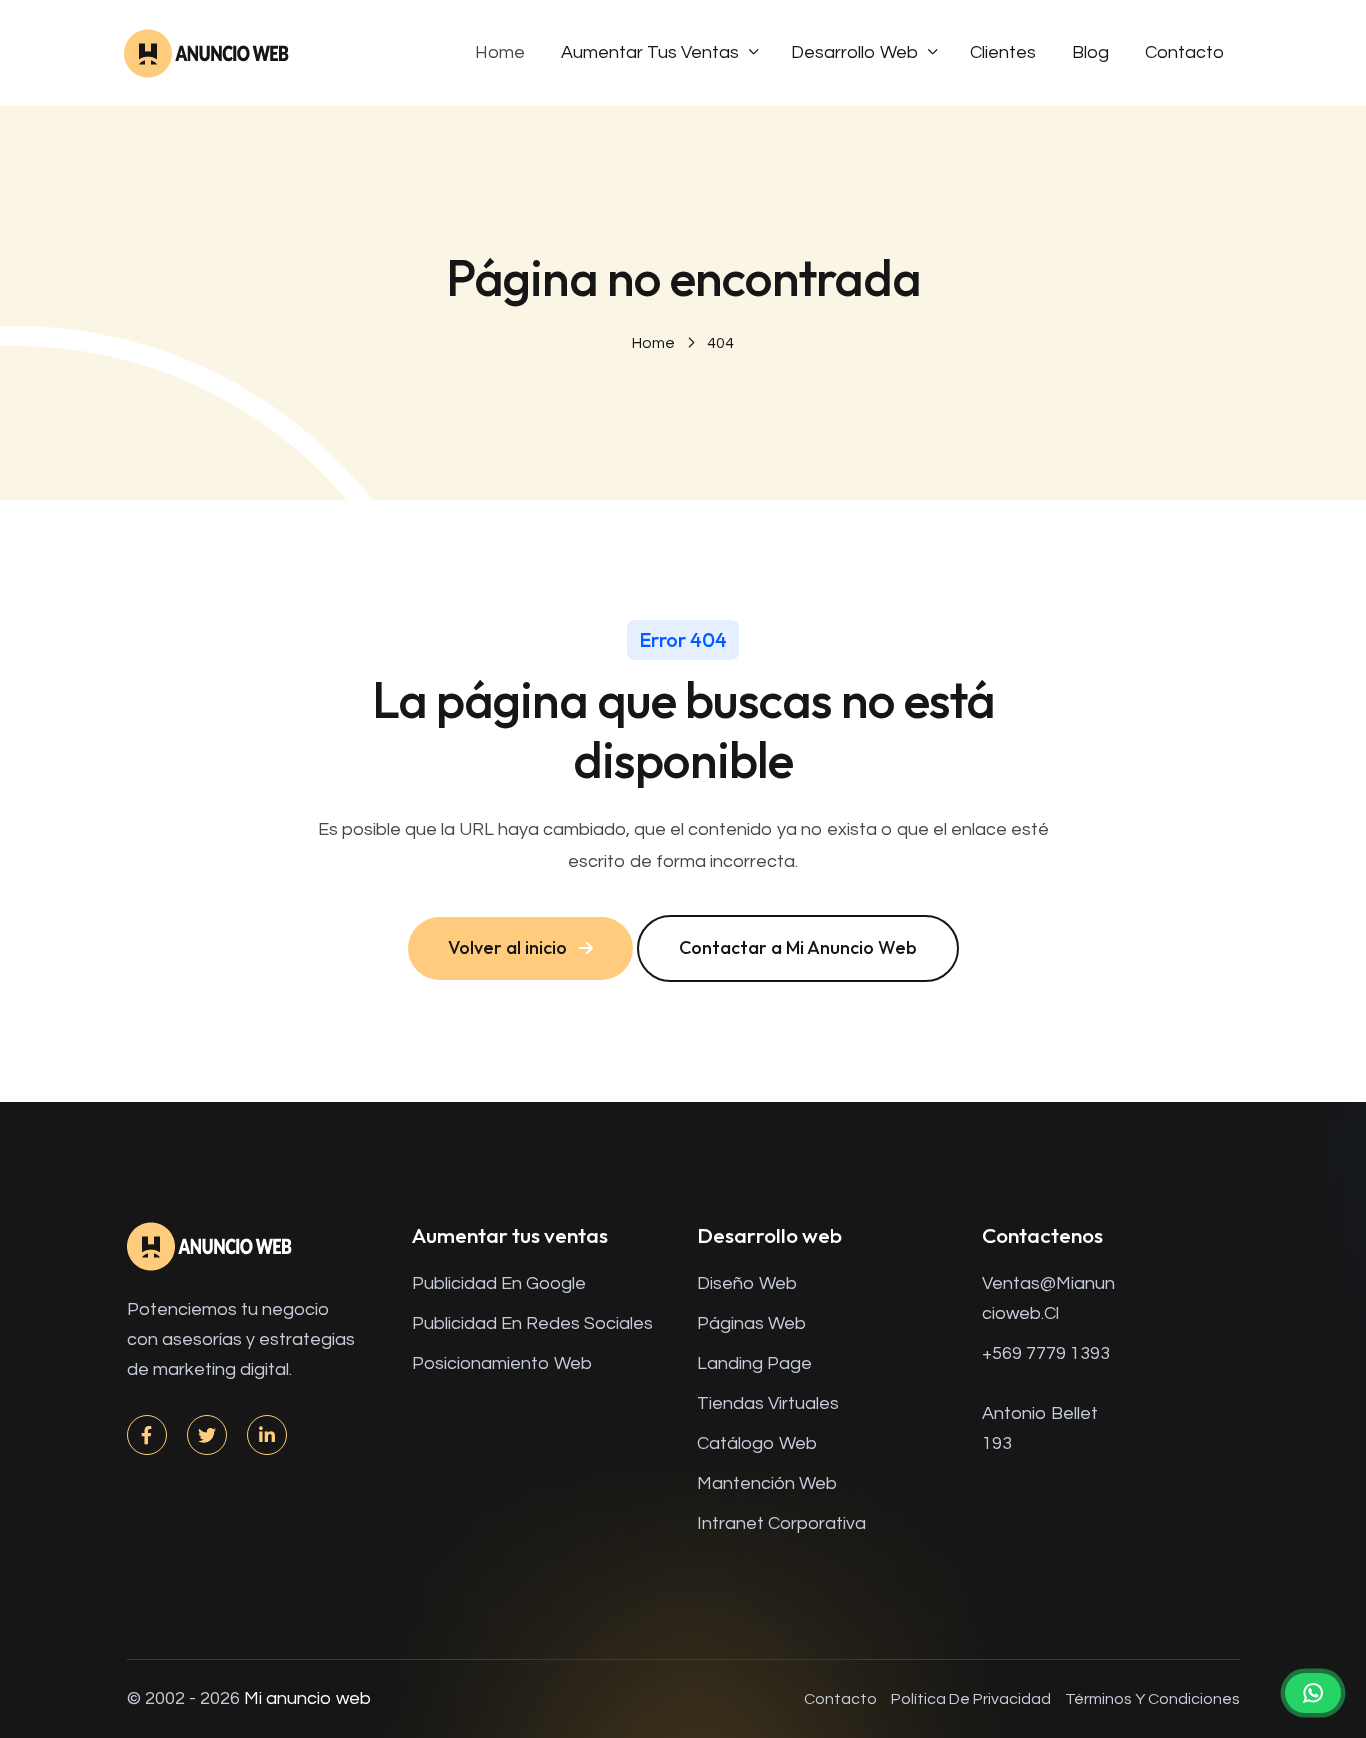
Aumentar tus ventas (650, 52)
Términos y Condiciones (1152, 1699)
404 (720, 343)
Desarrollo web (854, 52)
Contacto (1184, 52)
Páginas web (751, 1323)
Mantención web (767, 1483)
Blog (1090, 52)
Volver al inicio (507, 947)
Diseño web (747, 1283)
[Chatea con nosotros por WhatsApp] (1313, 1693)
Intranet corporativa (781, 1523)
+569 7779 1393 (1046, 1353)
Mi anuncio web (307, 1698)
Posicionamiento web (502, 1363)
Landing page (754, 1363)
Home (500, 52)
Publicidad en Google (499, 1283)
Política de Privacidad (971, 1699)
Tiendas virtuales (768, 1403)
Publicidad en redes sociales (532, 1323)
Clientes (1003, 52)
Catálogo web (757, 1443)
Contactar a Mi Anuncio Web (798, 947)
